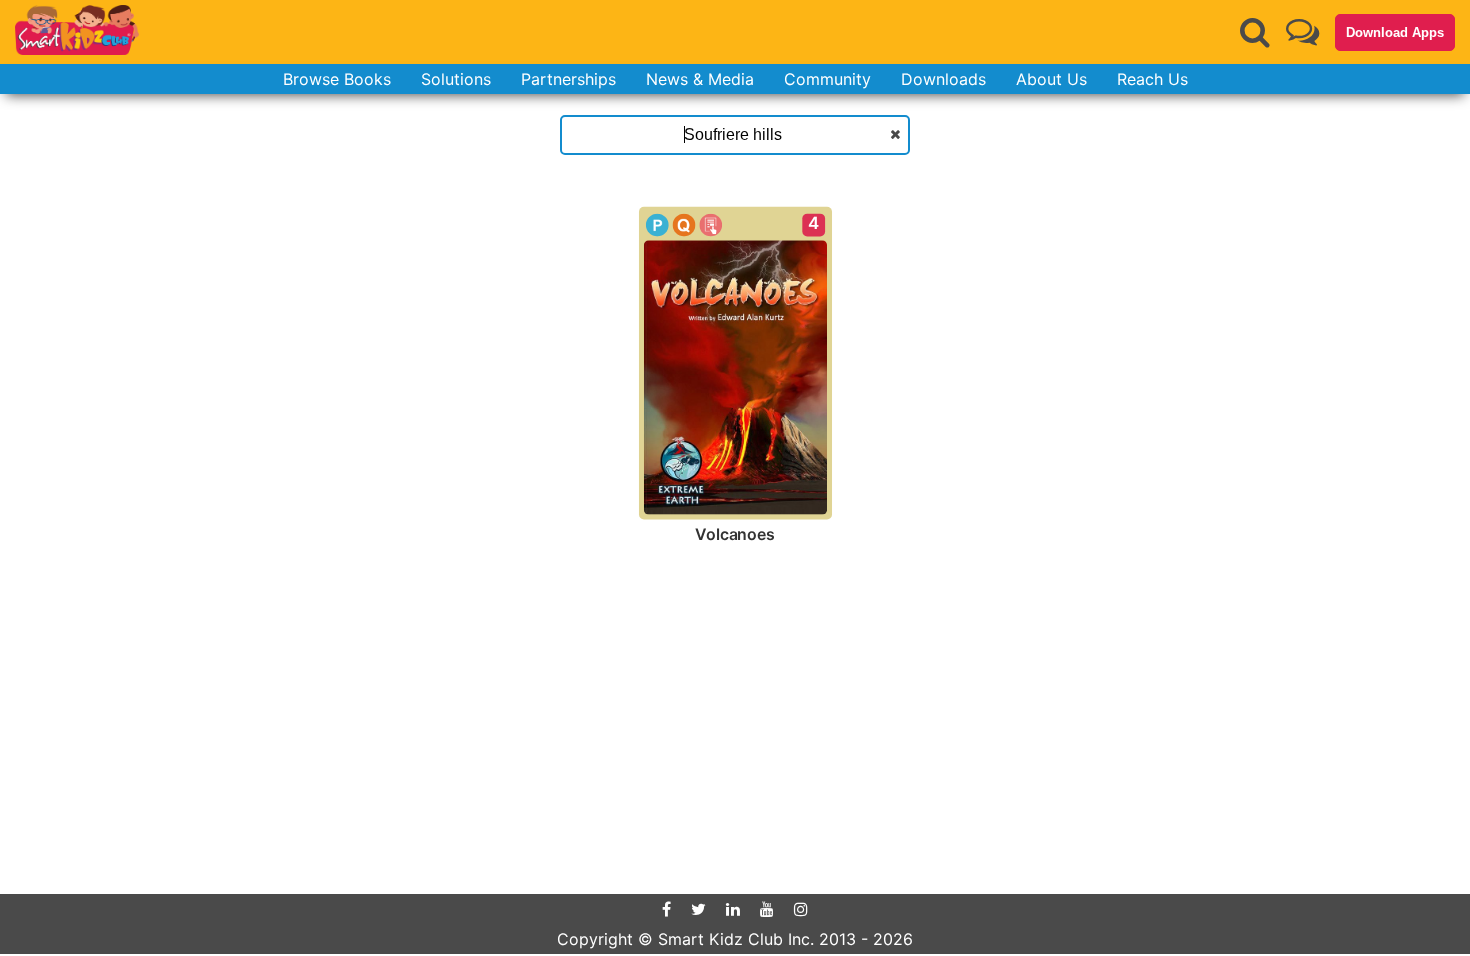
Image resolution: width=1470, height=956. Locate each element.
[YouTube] (767, 909)
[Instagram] (801, 909)
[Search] (1255, 32)
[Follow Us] (1302, 31)
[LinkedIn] (733, 909)
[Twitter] (698, 909)
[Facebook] (666, 909)
